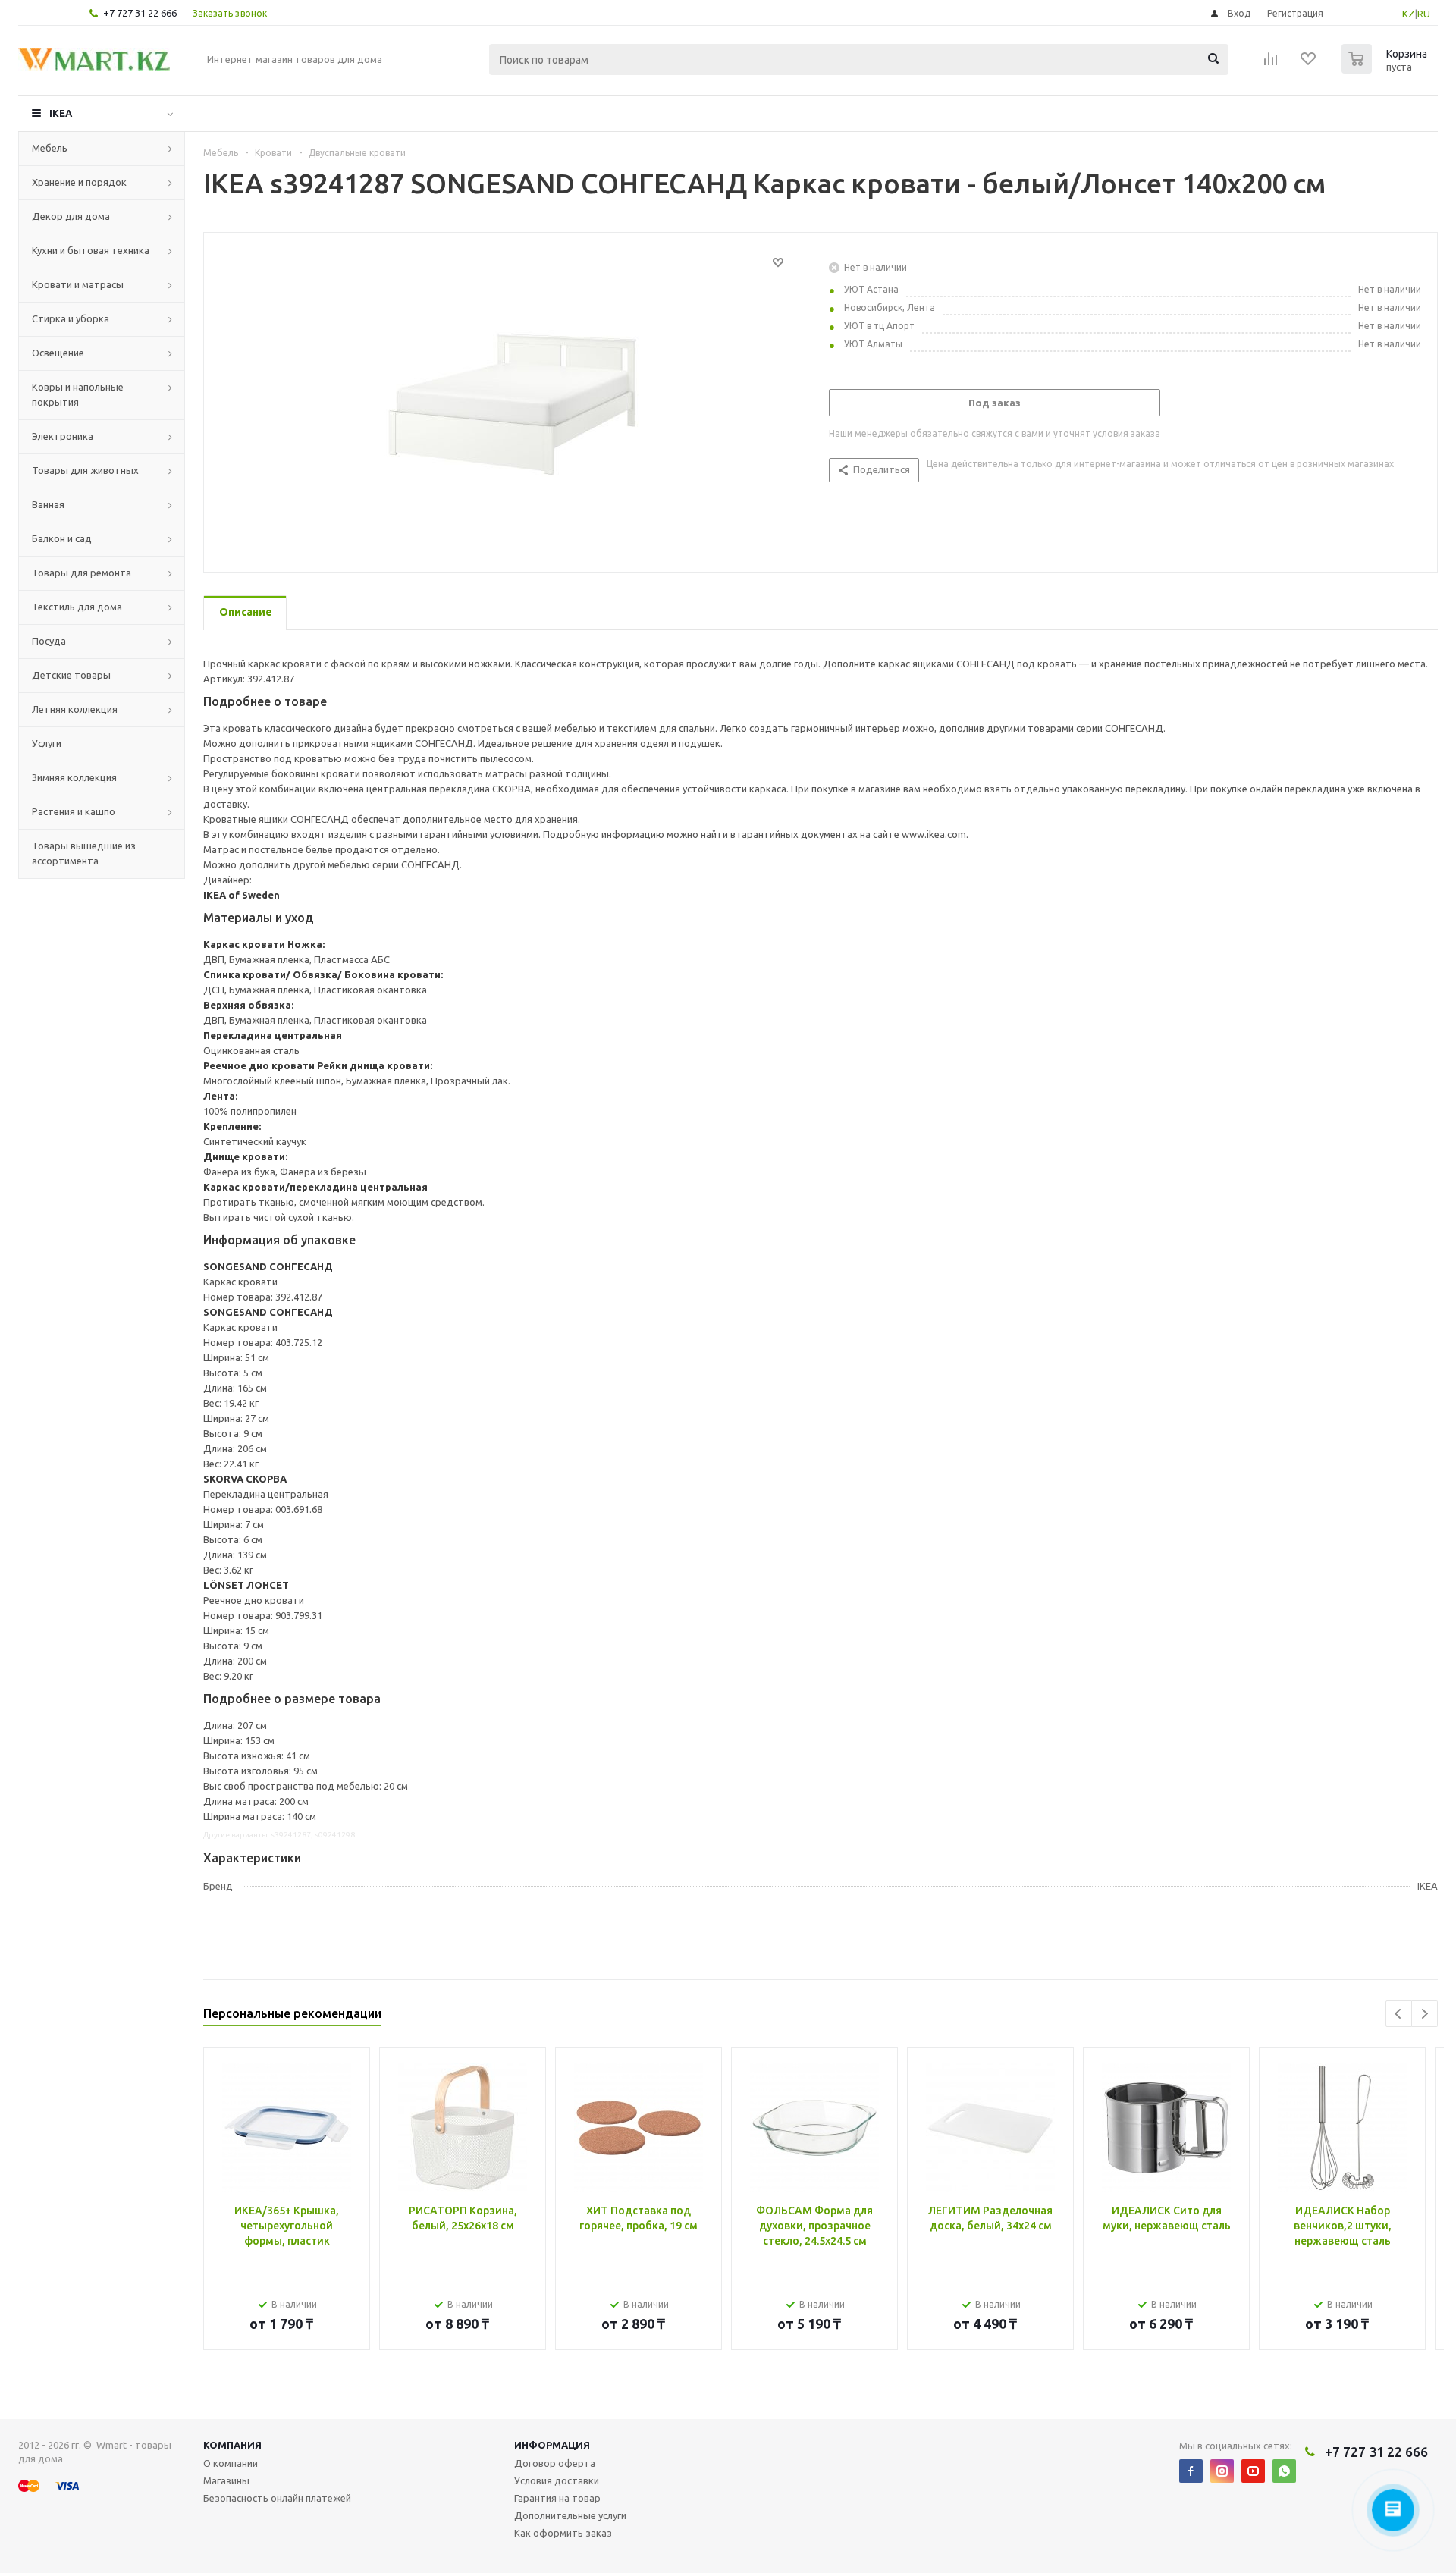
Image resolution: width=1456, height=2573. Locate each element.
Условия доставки (557, 2480)
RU (1424, 14)
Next (1425, 2014)
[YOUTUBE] (1253, 2471)
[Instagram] (1222, 2471)
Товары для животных (85, 470)
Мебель (50, 148)
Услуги (47, 743)
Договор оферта (555, 2463)
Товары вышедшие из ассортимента (84, 853)
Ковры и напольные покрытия (78, 394)
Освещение (58, 353)
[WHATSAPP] (1284, 2471)
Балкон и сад (62, 538)
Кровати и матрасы (78, 284)
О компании (231, 2463)
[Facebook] (1191, 2471)
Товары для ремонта (82, 573)
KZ (1409, 14)
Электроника (63, 436)
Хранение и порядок (79, 182)
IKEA (61, 113)
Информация (552, 2445)
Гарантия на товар (557, 2498)
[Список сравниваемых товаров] (1271, 64)
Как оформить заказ (563, 2533)
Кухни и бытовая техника (91, 250)
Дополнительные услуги (570, 2515)
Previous (1399, 2014)
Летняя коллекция (75, 709)
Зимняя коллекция (74, 777)
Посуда (49, 641)
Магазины (226, 2480)
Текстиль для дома (77, 607)
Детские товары (71, 675)
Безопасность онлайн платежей (277, 2498)
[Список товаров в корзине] (1386, 69)
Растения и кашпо (74, 811)
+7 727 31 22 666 (140, 13)
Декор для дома (71, 216)
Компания (232, 2445)
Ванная (48, 504)
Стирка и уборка (71, 318)
